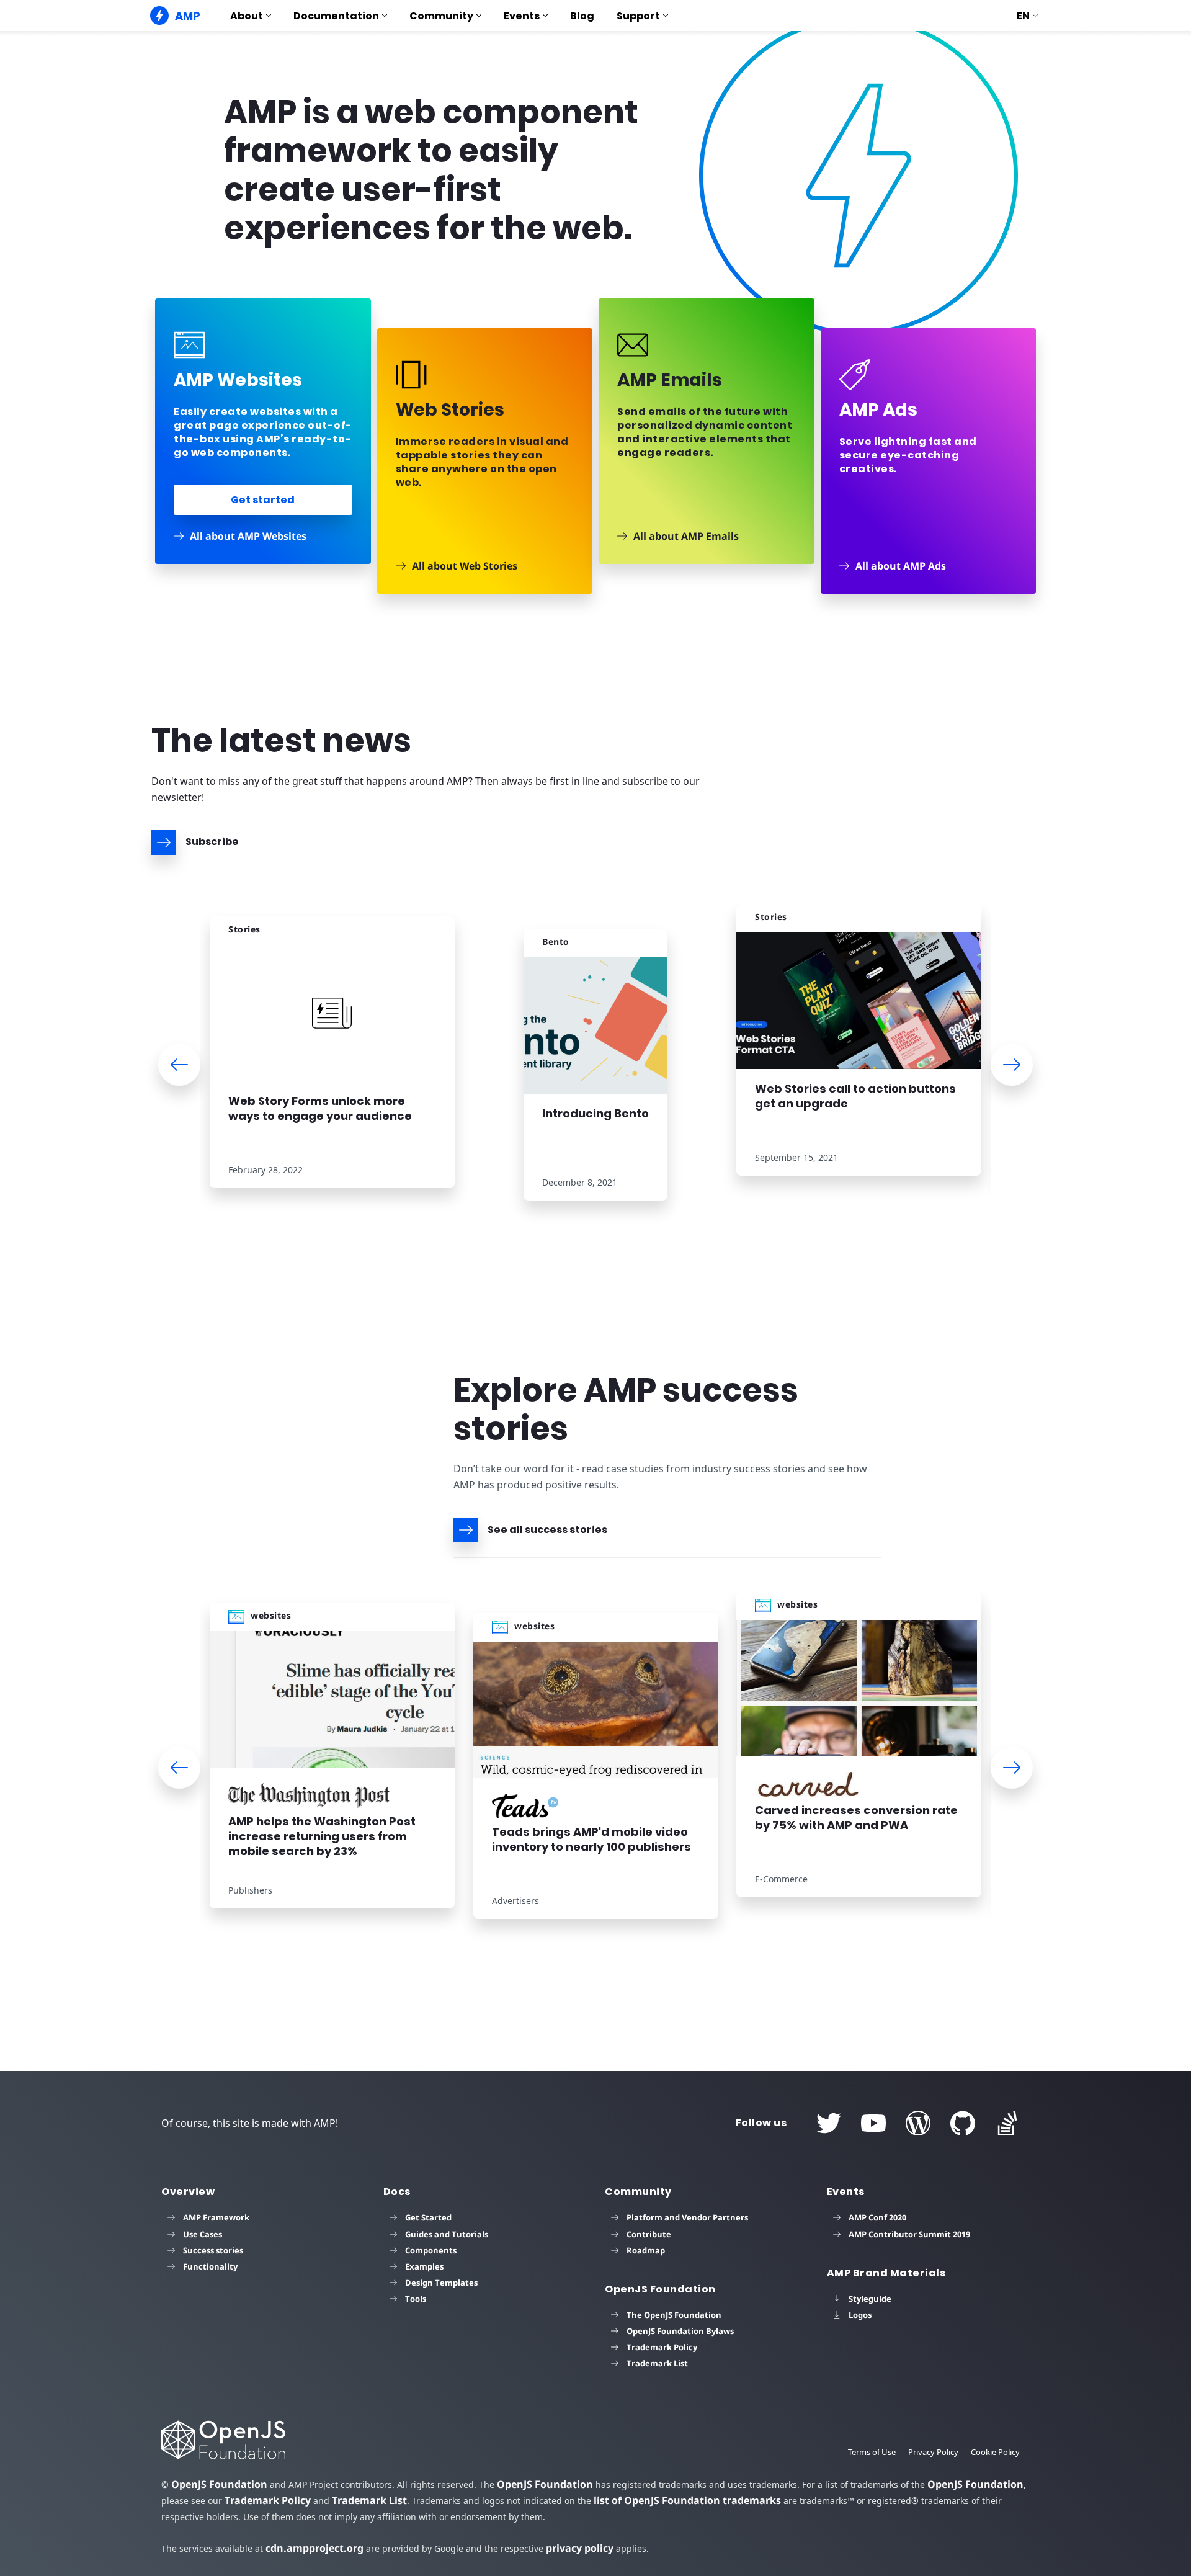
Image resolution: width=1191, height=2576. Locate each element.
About (247, 16)
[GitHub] (963, 2123)
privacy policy (580, 2548)
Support (638, 16)
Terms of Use (872, 2452)
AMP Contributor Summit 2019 (909, 2234)
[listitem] (332, 1060)
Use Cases (203, 2234)
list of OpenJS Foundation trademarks (687, 2500)
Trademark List (657, 2363)
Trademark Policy (662, 2347)
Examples (424, 2266)
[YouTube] (873, 2123)
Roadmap (646, 2250)
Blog (582, 16)
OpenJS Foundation (219, 2484)
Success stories (213, 2250)
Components (431, 2250)
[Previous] (179, 1065)
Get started (263, 500)
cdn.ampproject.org (314, 2548)
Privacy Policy (933, 2452)
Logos (860, 2315)
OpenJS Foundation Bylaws (680, 2331)
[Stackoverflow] (1007, 2123)
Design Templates (441, 2283)
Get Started (428, 2217)
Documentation (336, 16)
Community (441, 16)
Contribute (649, 2234)
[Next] (1012, 1065)
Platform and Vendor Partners (687, 2217)
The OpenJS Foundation (674, 2315)
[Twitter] (829, 2123)
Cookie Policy (995, 2452)
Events (522, 16)
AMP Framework (216, 2217)
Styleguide (870, 2299)
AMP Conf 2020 (877, 2217)
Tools (416, 2299)
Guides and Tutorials (447, 2234)
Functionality (210, 2266)
